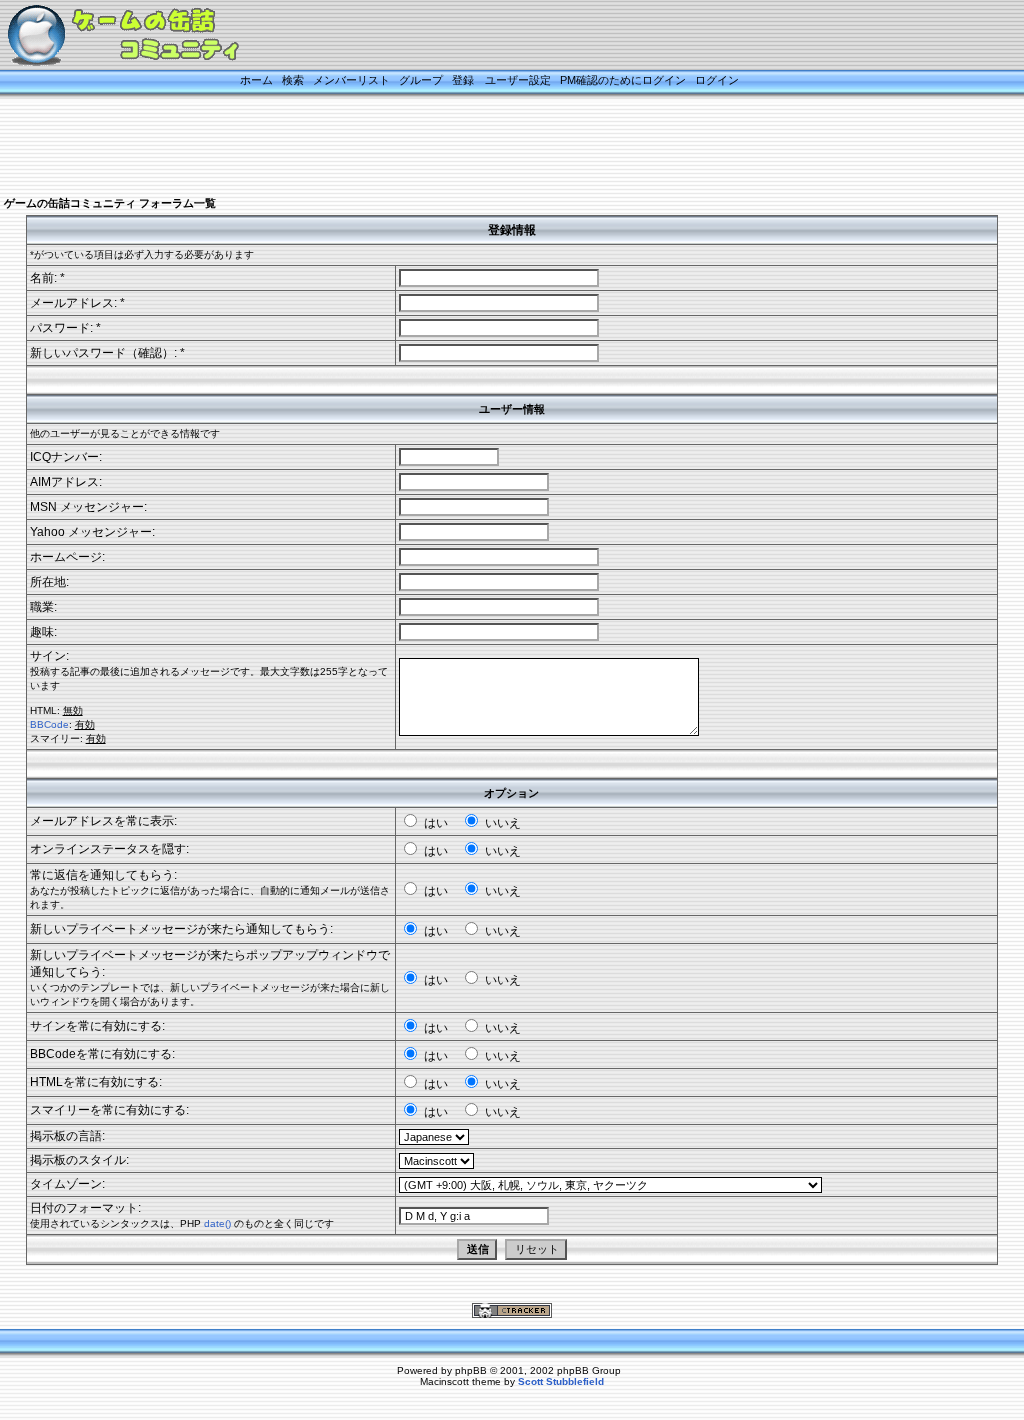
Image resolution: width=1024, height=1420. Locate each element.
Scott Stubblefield (561, 1381)
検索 (293, 80)
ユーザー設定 (518, 80)
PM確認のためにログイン (623, 80)
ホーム (256, 80)
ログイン (717, 80)
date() (217, 1223)
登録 (463, 80)
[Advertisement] (487, 147)
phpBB (471, 1370)
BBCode (49, 724)
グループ (421, 80)
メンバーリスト (351, 80)
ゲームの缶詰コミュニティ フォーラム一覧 (110, 203)
